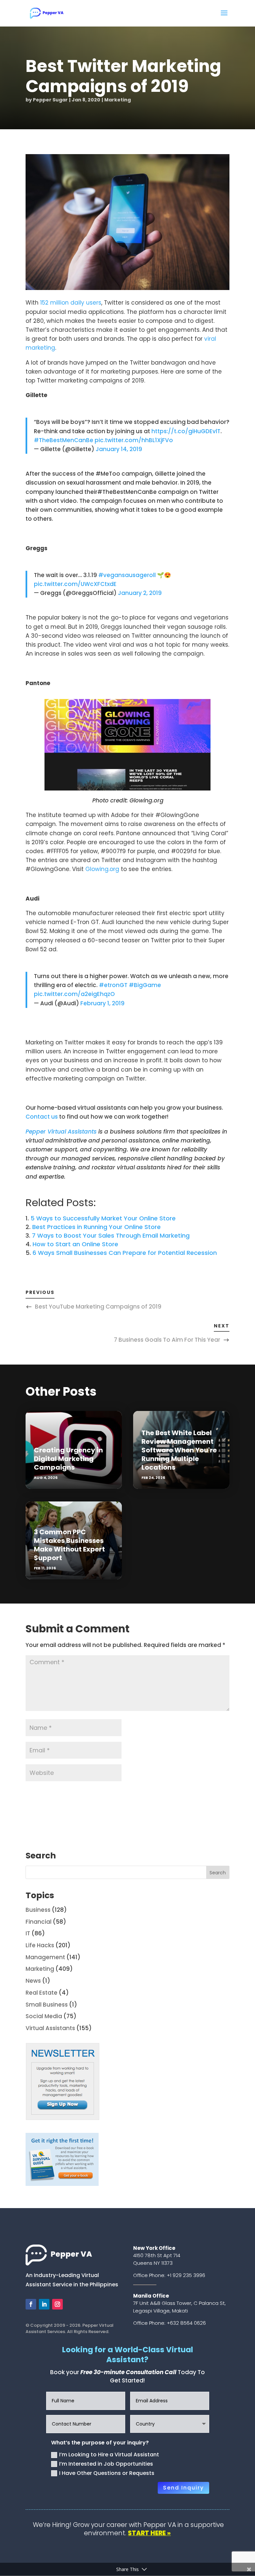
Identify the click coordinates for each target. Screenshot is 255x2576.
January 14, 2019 (119, 449)
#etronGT (113, 985)
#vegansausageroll (127, 575)
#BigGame (145, 985)
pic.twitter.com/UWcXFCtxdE (75, 584)
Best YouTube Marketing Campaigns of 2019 (98, 1307)
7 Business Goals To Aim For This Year (167, 1340)
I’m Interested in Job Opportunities (106, 2464)
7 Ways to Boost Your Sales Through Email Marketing (111, 1235)
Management (45, 1957)
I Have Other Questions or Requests (107, 2473)
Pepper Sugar (50, 100)
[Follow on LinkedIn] (44, 2304)
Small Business (47, 2005)
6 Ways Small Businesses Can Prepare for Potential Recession (125, 1253)
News (33, 1981)
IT (28, 1933)
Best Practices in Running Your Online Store (96, 1227)
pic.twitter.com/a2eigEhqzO (74, 994)
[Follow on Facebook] (31, 2304)
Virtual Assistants (50, 2028)
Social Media (44, 2016)
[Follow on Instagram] (57, 2304)
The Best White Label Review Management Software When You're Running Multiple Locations (179, 1450)
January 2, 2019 (140, 593)
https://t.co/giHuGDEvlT (186, 431)
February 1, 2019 (102, 1003)
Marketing (118, 100)
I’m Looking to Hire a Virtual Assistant (109, 2455)
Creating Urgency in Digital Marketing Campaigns (68, 1459)
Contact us (42, 1117)
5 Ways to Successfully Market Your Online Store (103, 1218)
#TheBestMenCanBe (64, 440)
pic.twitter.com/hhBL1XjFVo (134, 440)
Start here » (149, 2533)
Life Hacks (40, 1945)
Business (38, 1910)
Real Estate (42, 1993)
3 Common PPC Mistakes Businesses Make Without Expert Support (69, 1545)
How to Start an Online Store (75, 1244)
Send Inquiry (183, 2488)
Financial (39, 1922)
